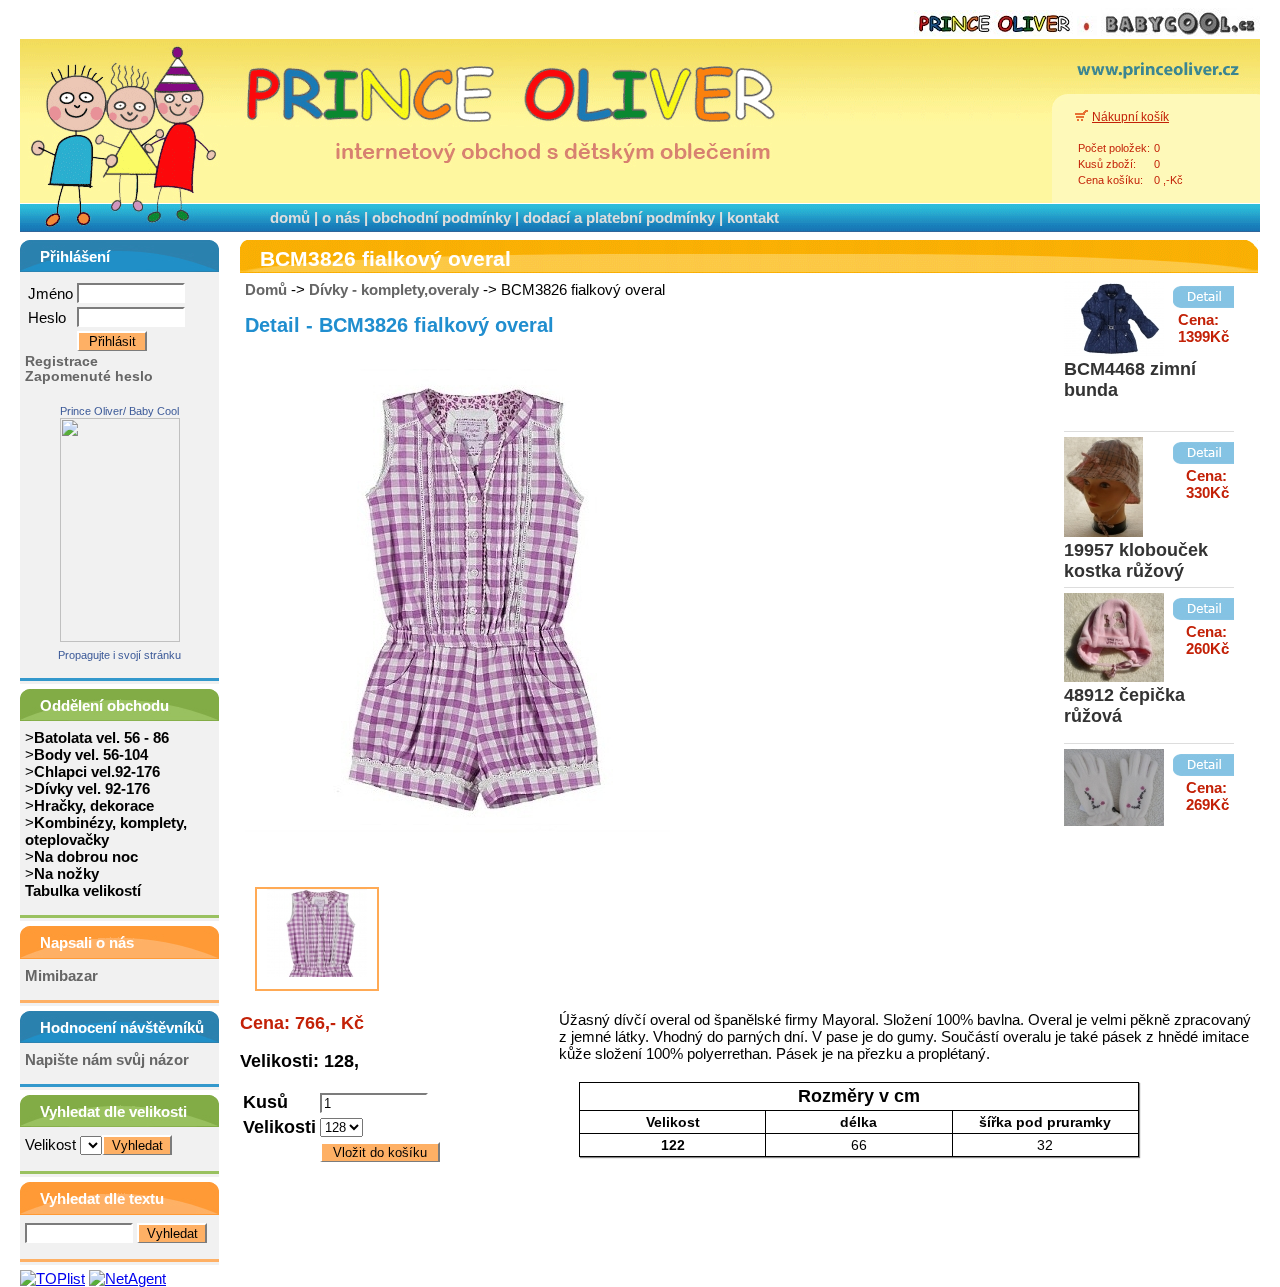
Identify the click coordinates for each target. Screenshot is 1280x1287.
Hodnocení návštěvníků (122, 1027)
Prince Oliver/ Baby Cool (119, 411)
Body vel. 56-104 (91, 754)
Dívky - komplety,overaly (394, 289)
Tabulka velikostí (83, 890)
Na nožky (66, 873)
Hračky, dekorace (94, 805)
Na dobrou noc (86, 856)
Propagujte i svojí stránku (119, 655)
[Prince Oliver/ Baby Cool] (120, 636)
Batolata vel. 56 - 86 (101, 737)
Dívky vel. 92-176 (92, 788)
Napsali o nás (87, 942)
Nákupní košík (1130, 117)
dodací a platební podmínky (619, 217)
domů (290, 217)
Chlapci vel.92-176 (97, 771)
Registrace (61, 361)
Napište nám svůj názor (107, 1059)
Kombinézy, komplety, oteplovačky (106, 831)
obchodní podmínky (441, 217)
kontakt (753, 217)
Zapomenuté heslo (89, 376)
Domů (266, 289)
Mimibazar (61, 975)
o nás (341, 217)
